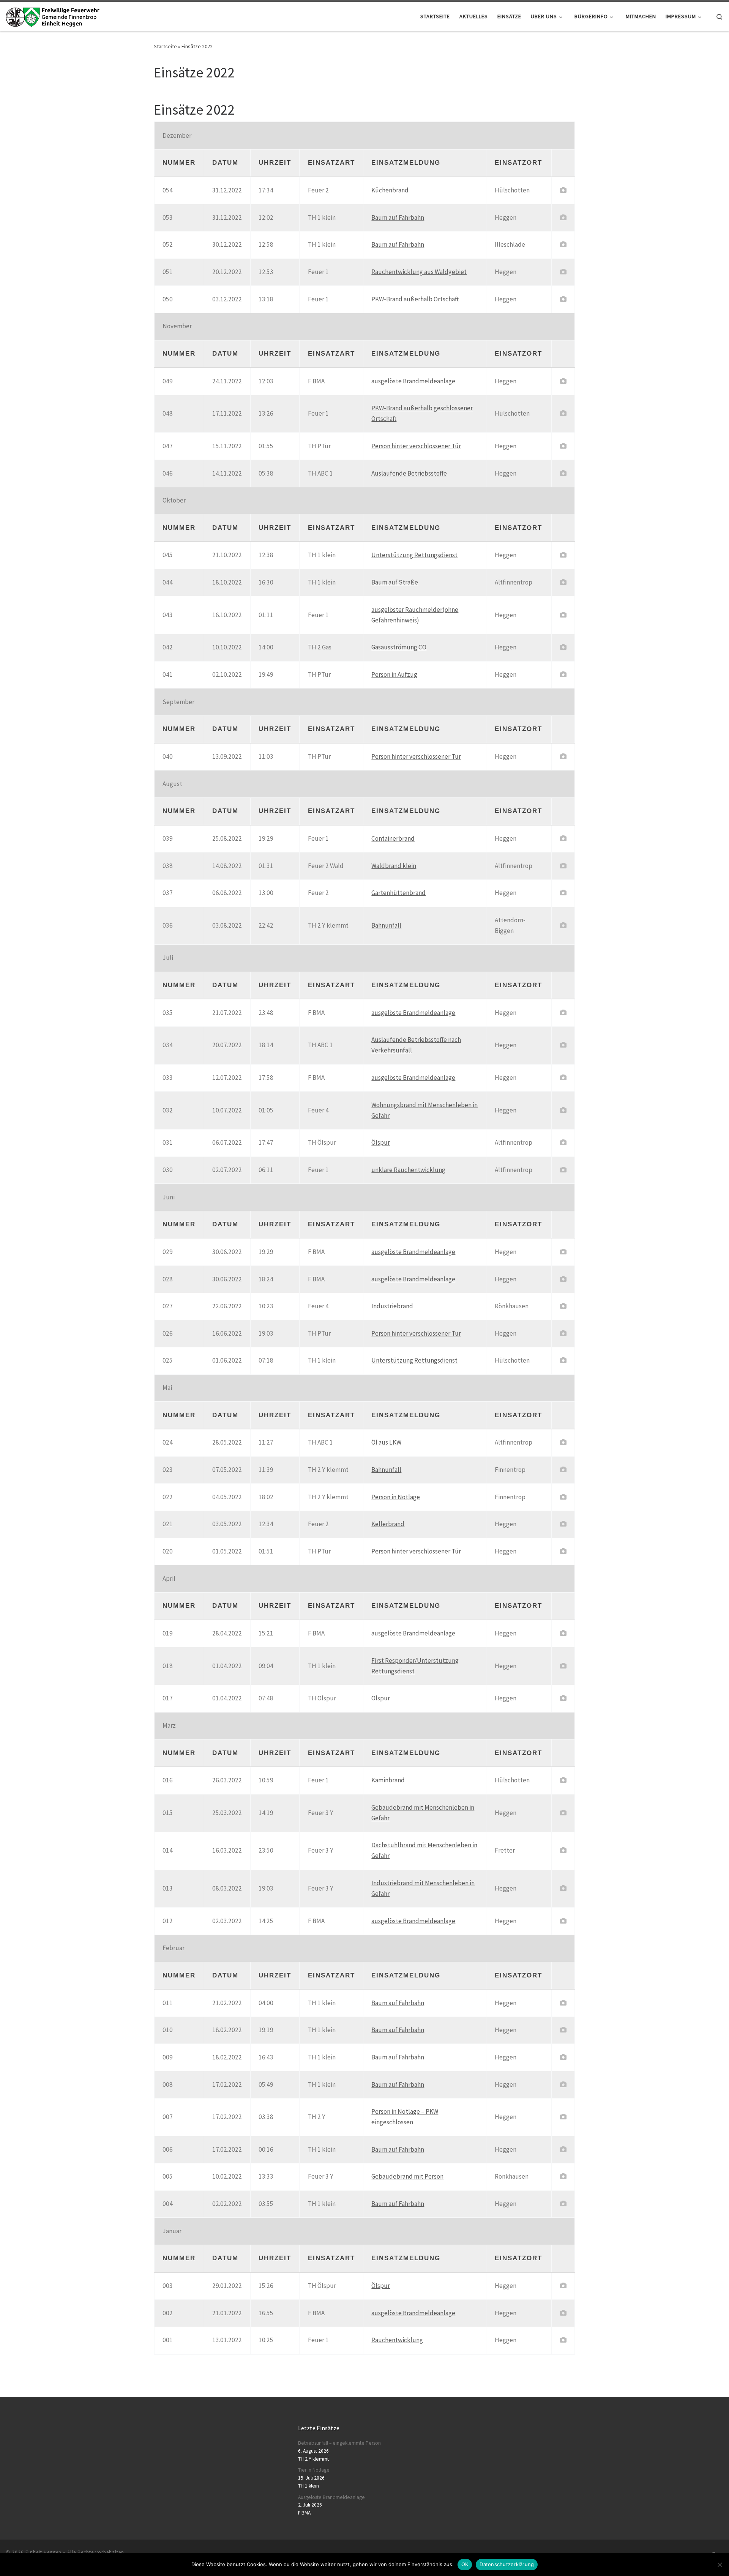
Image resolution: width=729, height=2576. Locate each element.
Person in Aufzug (394, 674)
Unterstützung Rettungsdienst (414, 555)
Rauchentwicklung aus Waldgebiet (419, 272)
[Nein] (720, 2565)
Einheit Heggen (43, 2552)
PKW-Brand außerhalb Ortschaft (415, 299)
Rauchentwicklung (397, 2340)
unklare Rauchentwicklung (408, 1170)
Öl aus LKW (386, 1442)
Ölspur (381, 1142)
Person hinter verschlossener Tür (416, 446)
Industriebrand (392, 1306)
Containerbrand (393, 838)
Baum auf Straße (395, 582)
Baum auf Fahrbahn (398, 217)
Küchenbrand (390, 190)
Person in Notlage (396, 1497)
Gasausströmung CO (399, 647)
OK (465, 2564)
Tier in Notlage (314, 2470)
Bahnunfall (386, 925)
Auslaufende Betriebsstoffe (409, 473)
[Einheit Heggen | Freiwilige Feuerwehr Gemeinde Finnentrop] (53, 16)
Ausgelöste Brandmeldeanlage (331, 2497)
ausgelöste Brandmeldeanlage (413, 381)
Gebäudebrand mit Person (407, 2176)
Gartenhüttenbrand (398, 893)
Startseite (165, 46)
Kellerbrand (388, 1524)
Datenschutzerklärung (507, 2564)
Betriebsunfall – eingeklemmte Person (339, 2443)
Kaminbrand (388, 1780)
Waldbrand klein (394, 866)
